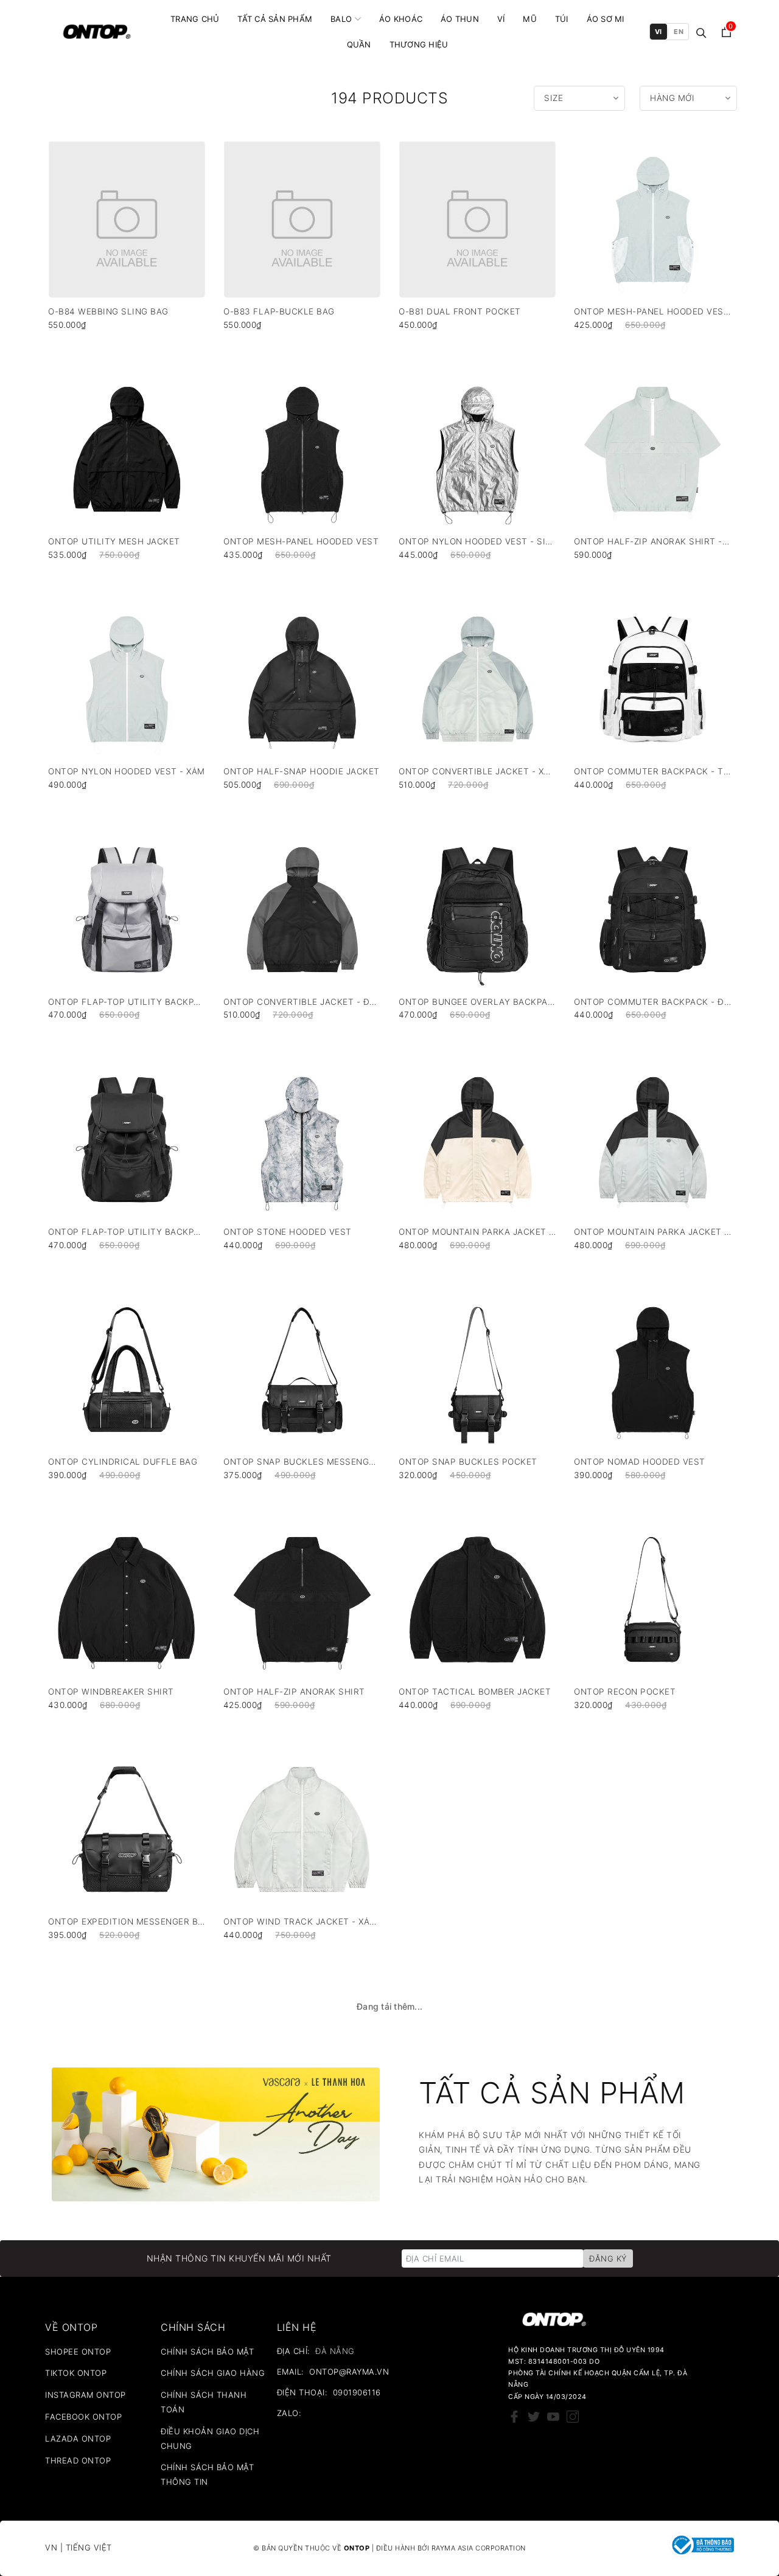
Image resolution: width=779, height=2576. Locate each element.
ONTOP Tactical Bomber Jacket (475, 1692)
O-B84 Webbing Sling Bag (108, 312)
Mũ (530, 19)
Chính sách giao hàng (213, 2373)
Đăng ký (608, 2258)
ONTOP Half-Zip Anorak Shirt (294, 1692)
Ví (501, 19)
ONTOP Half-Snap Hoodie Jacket (302, 772)
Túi (562, 19)
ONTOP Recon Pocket (625, 1692)
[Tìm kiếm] (701, 32)
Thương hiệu (419, 44)
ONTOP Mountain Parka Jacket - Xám (652, 1232)
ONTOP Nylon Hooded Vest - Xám (127, 772)
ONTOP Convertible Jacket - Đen (302, 1002)
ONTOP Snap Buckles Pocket (468, 1462)
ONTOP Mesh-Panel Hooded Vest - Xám (652, 312)
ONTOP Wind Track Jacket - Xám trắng (302, 1922)
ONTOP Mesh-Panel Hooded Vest (301, 542)
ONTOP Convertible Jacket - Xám (477, 772)
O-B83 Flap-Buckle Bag (279, 312)
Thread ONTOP (78, 2460)
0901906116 (357, 2392)
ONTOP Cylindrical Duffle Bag (123, 1462)
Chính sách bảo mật (207, 2352)
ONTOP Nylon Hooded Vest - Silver (477, 542)
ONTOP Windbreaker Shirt (111, 1692)
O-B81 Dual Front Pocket (460, 312)
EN (679, 32)
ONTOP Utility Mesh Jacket (114, 542)
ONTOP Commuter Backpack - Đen (652, 1002)
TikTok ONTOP (76, 2373)
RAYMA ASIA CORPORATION (479, 2548)
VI (658, 32)
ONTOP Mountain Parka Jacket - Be (477, 1232)
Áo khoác (401, 19)
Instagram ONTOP (86, 2395)
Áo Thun (460, 19)
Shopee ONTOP (78, 2352)
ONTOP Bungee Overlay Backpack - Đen (477, 1002)
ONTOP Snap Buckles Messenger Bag (302, 1462)
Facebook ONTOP (83, 2417)
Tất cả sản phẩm (275, 19)
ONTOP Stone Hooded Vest (288, 1232)
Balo (341, 19)
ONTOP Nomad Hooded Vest (640, 1462)
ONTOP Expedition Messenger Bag (127, 1922)
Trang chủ (195, 19)
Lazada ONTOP (78, 2439)
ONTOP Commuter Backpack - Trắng (652, 772)
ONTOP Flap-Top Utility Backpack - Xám (127, 1002)
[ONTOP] (97, 32)
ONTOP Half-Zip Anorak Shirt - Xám (652, 542)
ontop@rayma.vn (349, 2372)
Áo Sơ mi (606, 19)
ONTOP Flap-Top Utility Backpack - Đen (127, 1232)
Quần (359, 44)
